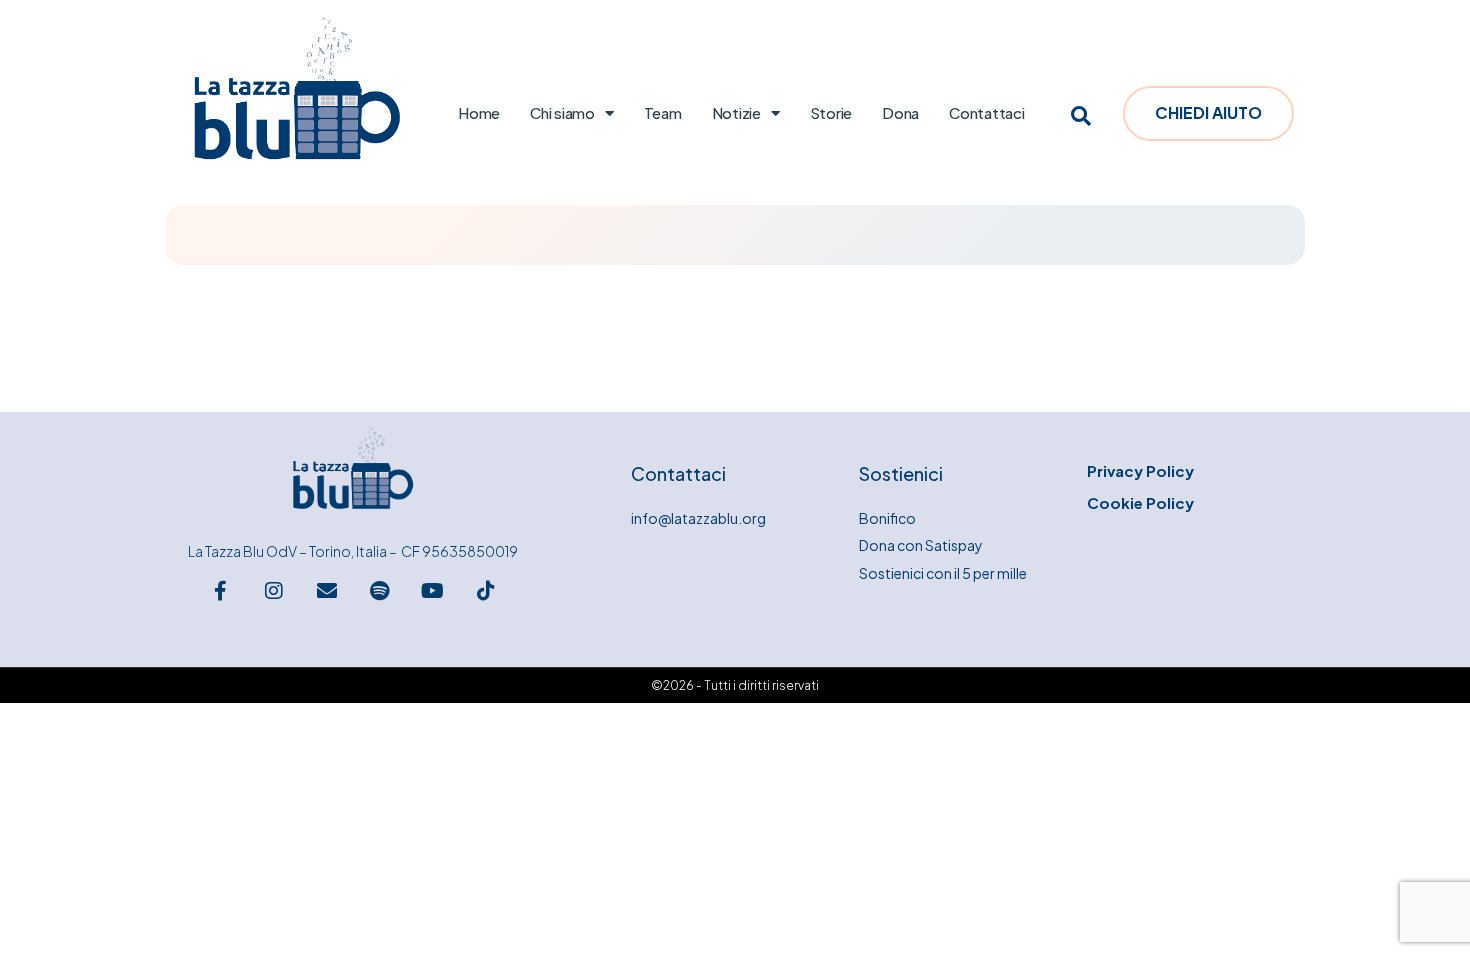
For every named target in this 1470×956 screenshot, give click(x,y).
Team (663, 112)
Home (479, 112)
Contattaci (987, 112)
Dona (900, 112)
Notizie (736, 112)
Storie (831, 112)
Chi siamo (562, 112)
